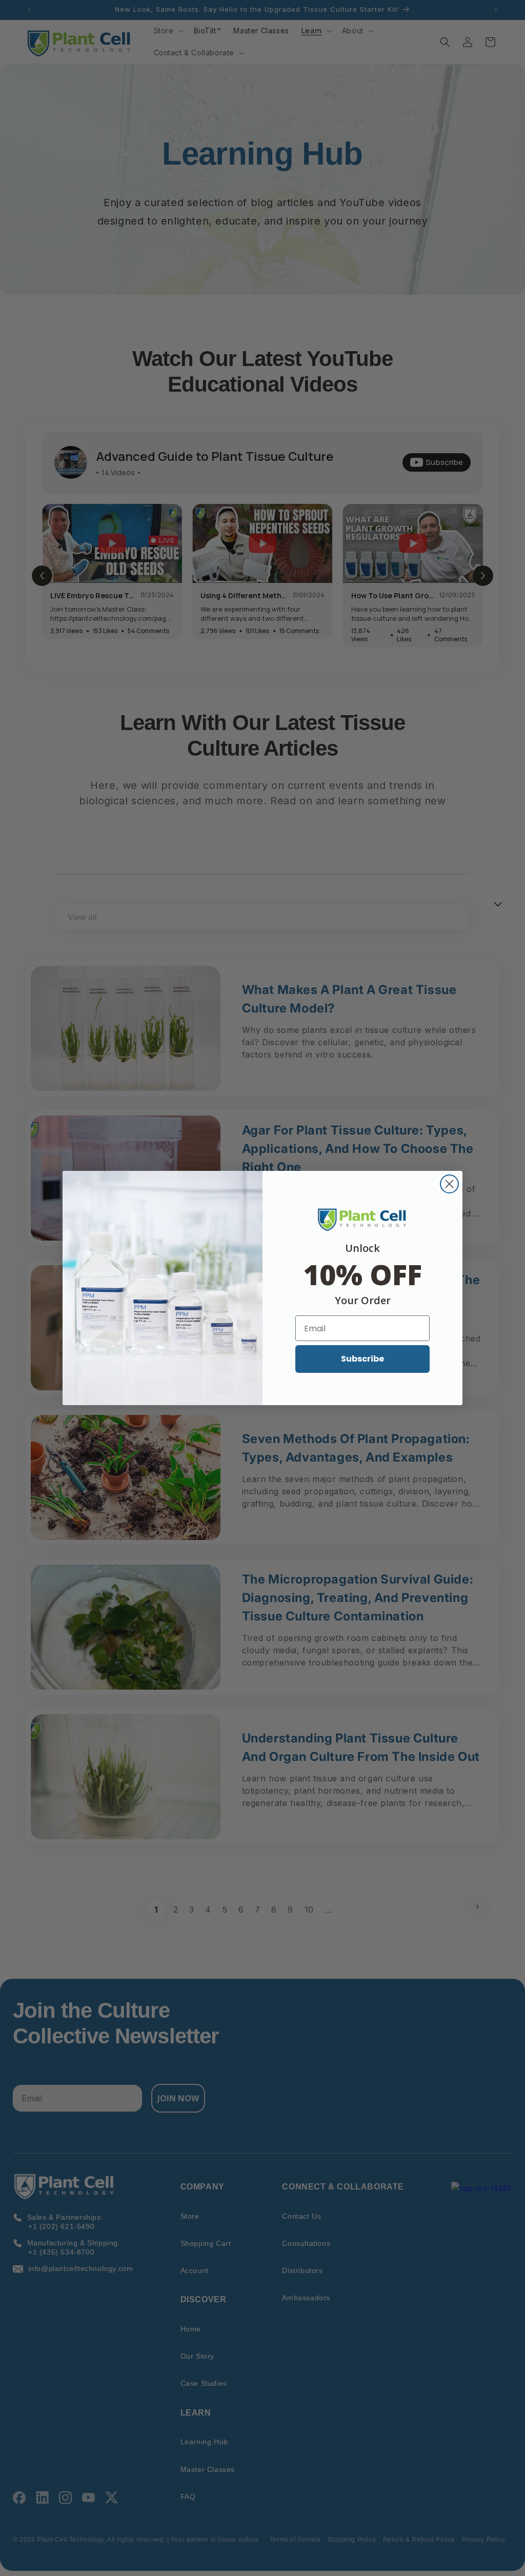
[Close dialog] (449, 1184)
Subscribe (362, 1359)
